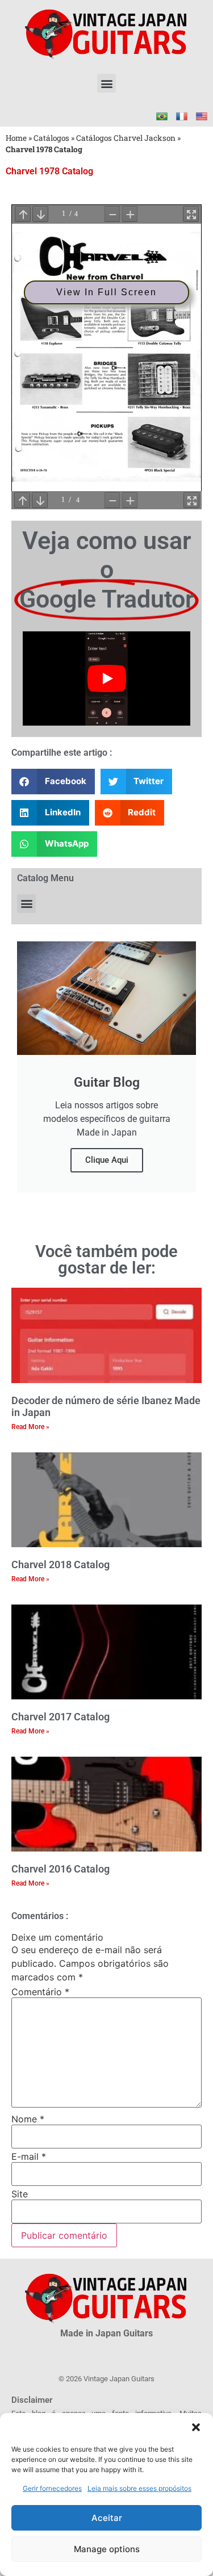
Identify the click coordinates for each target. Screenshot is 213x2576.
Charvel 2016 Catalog (60, 1869)
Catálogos (51, 138)
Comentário (40, 1992)
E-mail (29, 2156)
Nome (28, 2119)
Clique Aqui (107, 1160)
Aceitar (107, 2518)
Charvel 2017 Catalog (60, 1717)
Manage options (107, 2549)
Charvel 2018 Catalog (60, 1565)
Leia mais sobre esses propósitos (139, 2488)
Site (20, 2194)
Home (16, 138)
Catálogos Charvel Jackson (126, 138)
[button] (196, 2427)
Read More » (30, 1427)
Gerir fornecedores (52, 2488)
